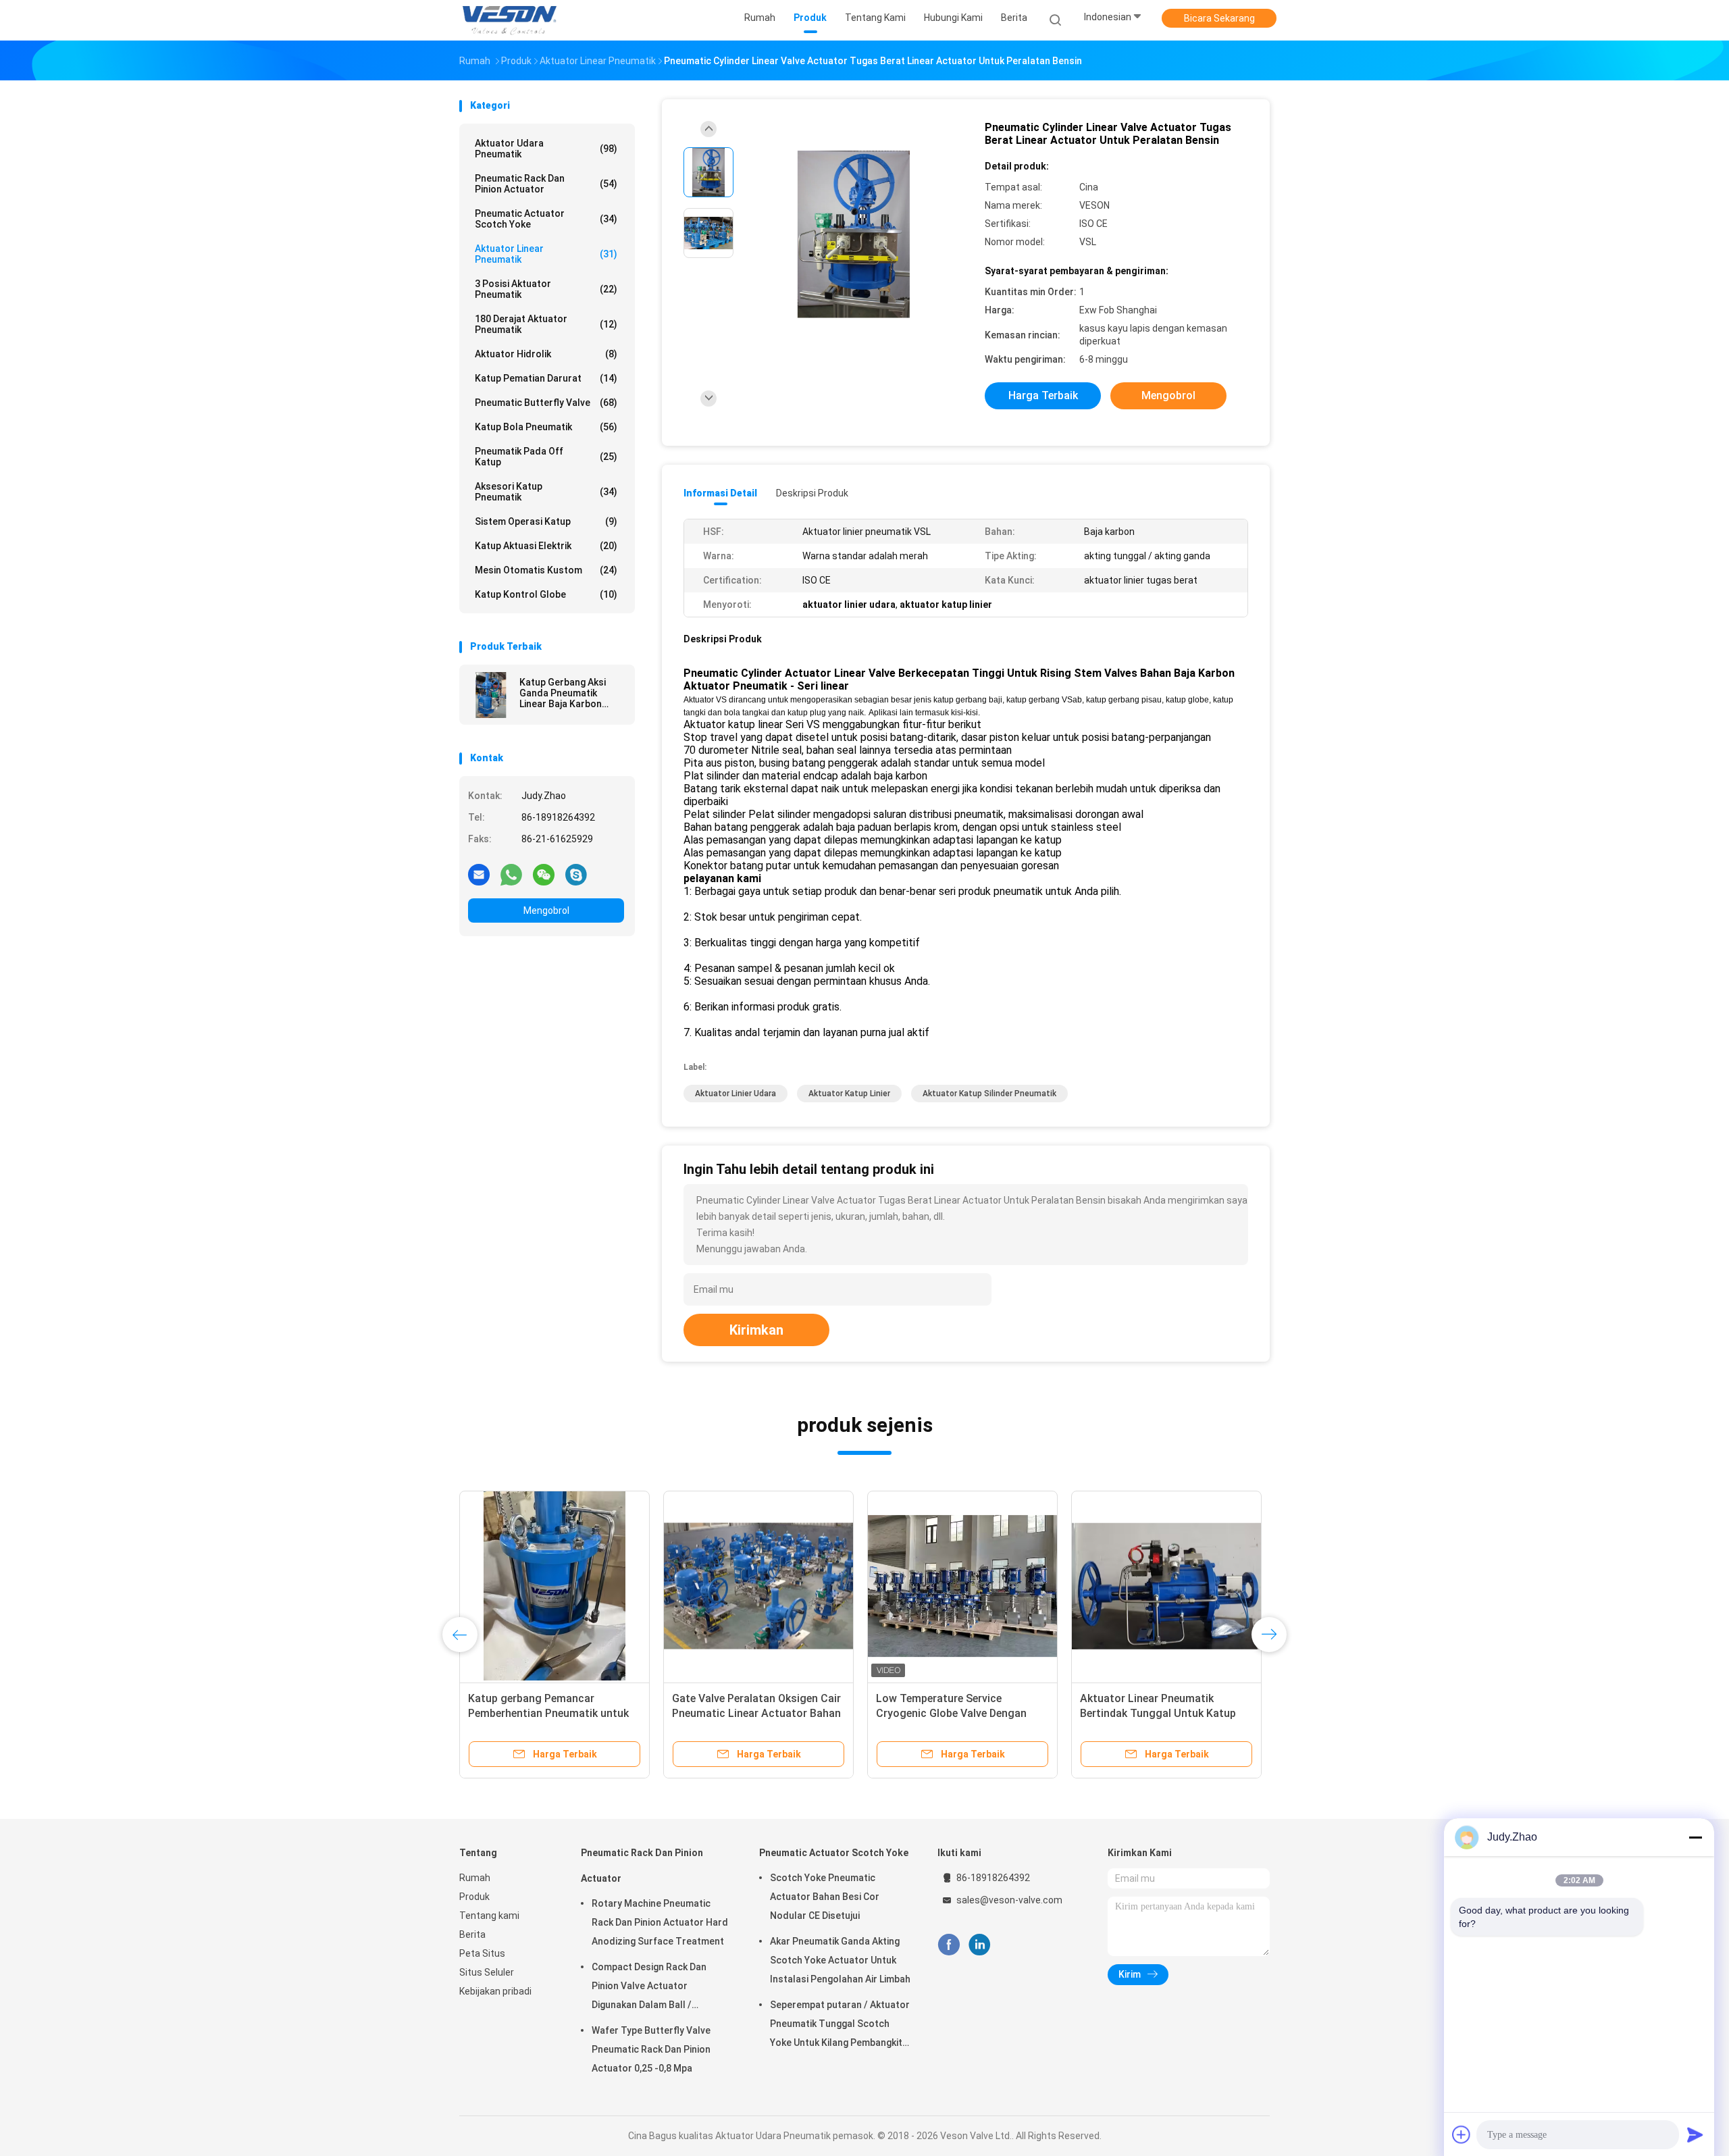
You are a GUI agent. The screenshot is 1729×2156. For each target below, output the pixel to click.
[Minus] (1695, 1837)
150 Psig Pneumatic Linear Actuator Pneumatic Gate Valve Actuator (547, 1713)
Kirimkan (756, 1330)
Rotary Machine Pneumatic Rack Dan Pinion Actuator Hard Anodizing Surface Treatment (660, 1922)
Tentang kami (489, 1916)
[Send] (1695, 2134)
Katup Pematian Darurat (546, 378)
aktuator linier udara (736, 1094)
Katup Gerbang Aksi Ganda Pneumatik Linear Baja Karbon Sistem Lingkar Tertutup (563, 693)
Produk (474, 1897)
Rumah (475, 1878)
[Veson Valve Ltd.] (512, 20)
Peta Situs (482, 1953)
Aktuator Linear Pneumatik (546, 254)
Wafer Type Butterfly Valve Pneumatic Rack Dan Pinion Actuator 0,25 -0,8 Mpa (651, 2049)
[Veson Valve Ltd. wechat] (544, 874)
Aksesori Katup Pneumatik (546, 492)
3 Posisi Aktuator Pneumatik (546, 289)
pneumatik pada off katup (546, 457)
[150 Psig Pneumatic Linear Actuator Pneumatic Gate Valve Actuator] (554, 1586)
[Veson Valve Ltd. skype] (576, 874)
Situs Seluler (487, 1972)
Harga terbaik (1043, 395)
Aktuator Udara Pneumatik (546, 149)
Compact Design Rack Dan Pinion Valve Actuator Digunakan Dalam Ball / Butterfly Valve (649, 1988)
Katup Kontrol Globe (546, 594)
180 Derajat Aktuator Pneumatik (546, 324)
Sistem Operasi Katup (546, 521)
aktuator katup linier (849, 1094)
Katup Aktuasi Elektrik (546, 546)
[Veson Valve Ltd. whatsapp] (511, 874)
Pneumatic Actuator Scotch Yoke (546, 219)
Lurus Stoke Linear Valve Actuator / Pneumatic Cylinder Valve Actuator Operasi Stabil (1165, 1713)
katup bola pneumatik (546, 427)
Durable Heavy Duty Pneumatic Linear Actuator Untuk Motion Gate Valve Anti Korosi (748, 1713)
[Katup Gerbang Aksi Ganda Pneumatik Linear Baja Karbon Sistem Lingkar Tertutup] (491, 695)
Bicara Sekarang (1219, 18)
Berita (472, 1934)
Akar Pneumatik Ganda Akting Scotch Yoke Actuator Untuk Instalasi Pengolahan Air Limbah (840, 1960)
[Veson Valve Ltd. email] (479, 874)
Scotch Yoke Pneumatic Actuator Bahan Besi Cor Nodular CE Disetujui (825, 1897)
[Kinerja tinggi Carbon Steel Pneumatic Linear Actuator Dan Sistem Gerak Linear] (962, 1586)
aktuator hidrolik (546, 354)
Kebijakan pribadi (495, 1991)
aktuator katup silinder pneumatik (989, 1094)
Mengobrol (546, 910)
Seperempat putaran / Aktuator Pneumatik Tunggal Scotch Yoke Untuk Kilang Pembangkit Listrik (840, 2026)
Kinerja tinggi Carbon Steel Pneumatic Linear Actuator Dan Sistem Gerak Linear (954, 1713)
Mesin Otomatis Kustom (546, 570)
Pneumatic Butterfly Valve (546, 403)
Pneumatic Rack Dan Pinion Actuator (546, 184)
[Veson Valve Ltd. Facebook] (949, 1945)
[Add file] (1462, 2134)
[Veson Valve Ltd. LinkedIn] (980, 1945)
